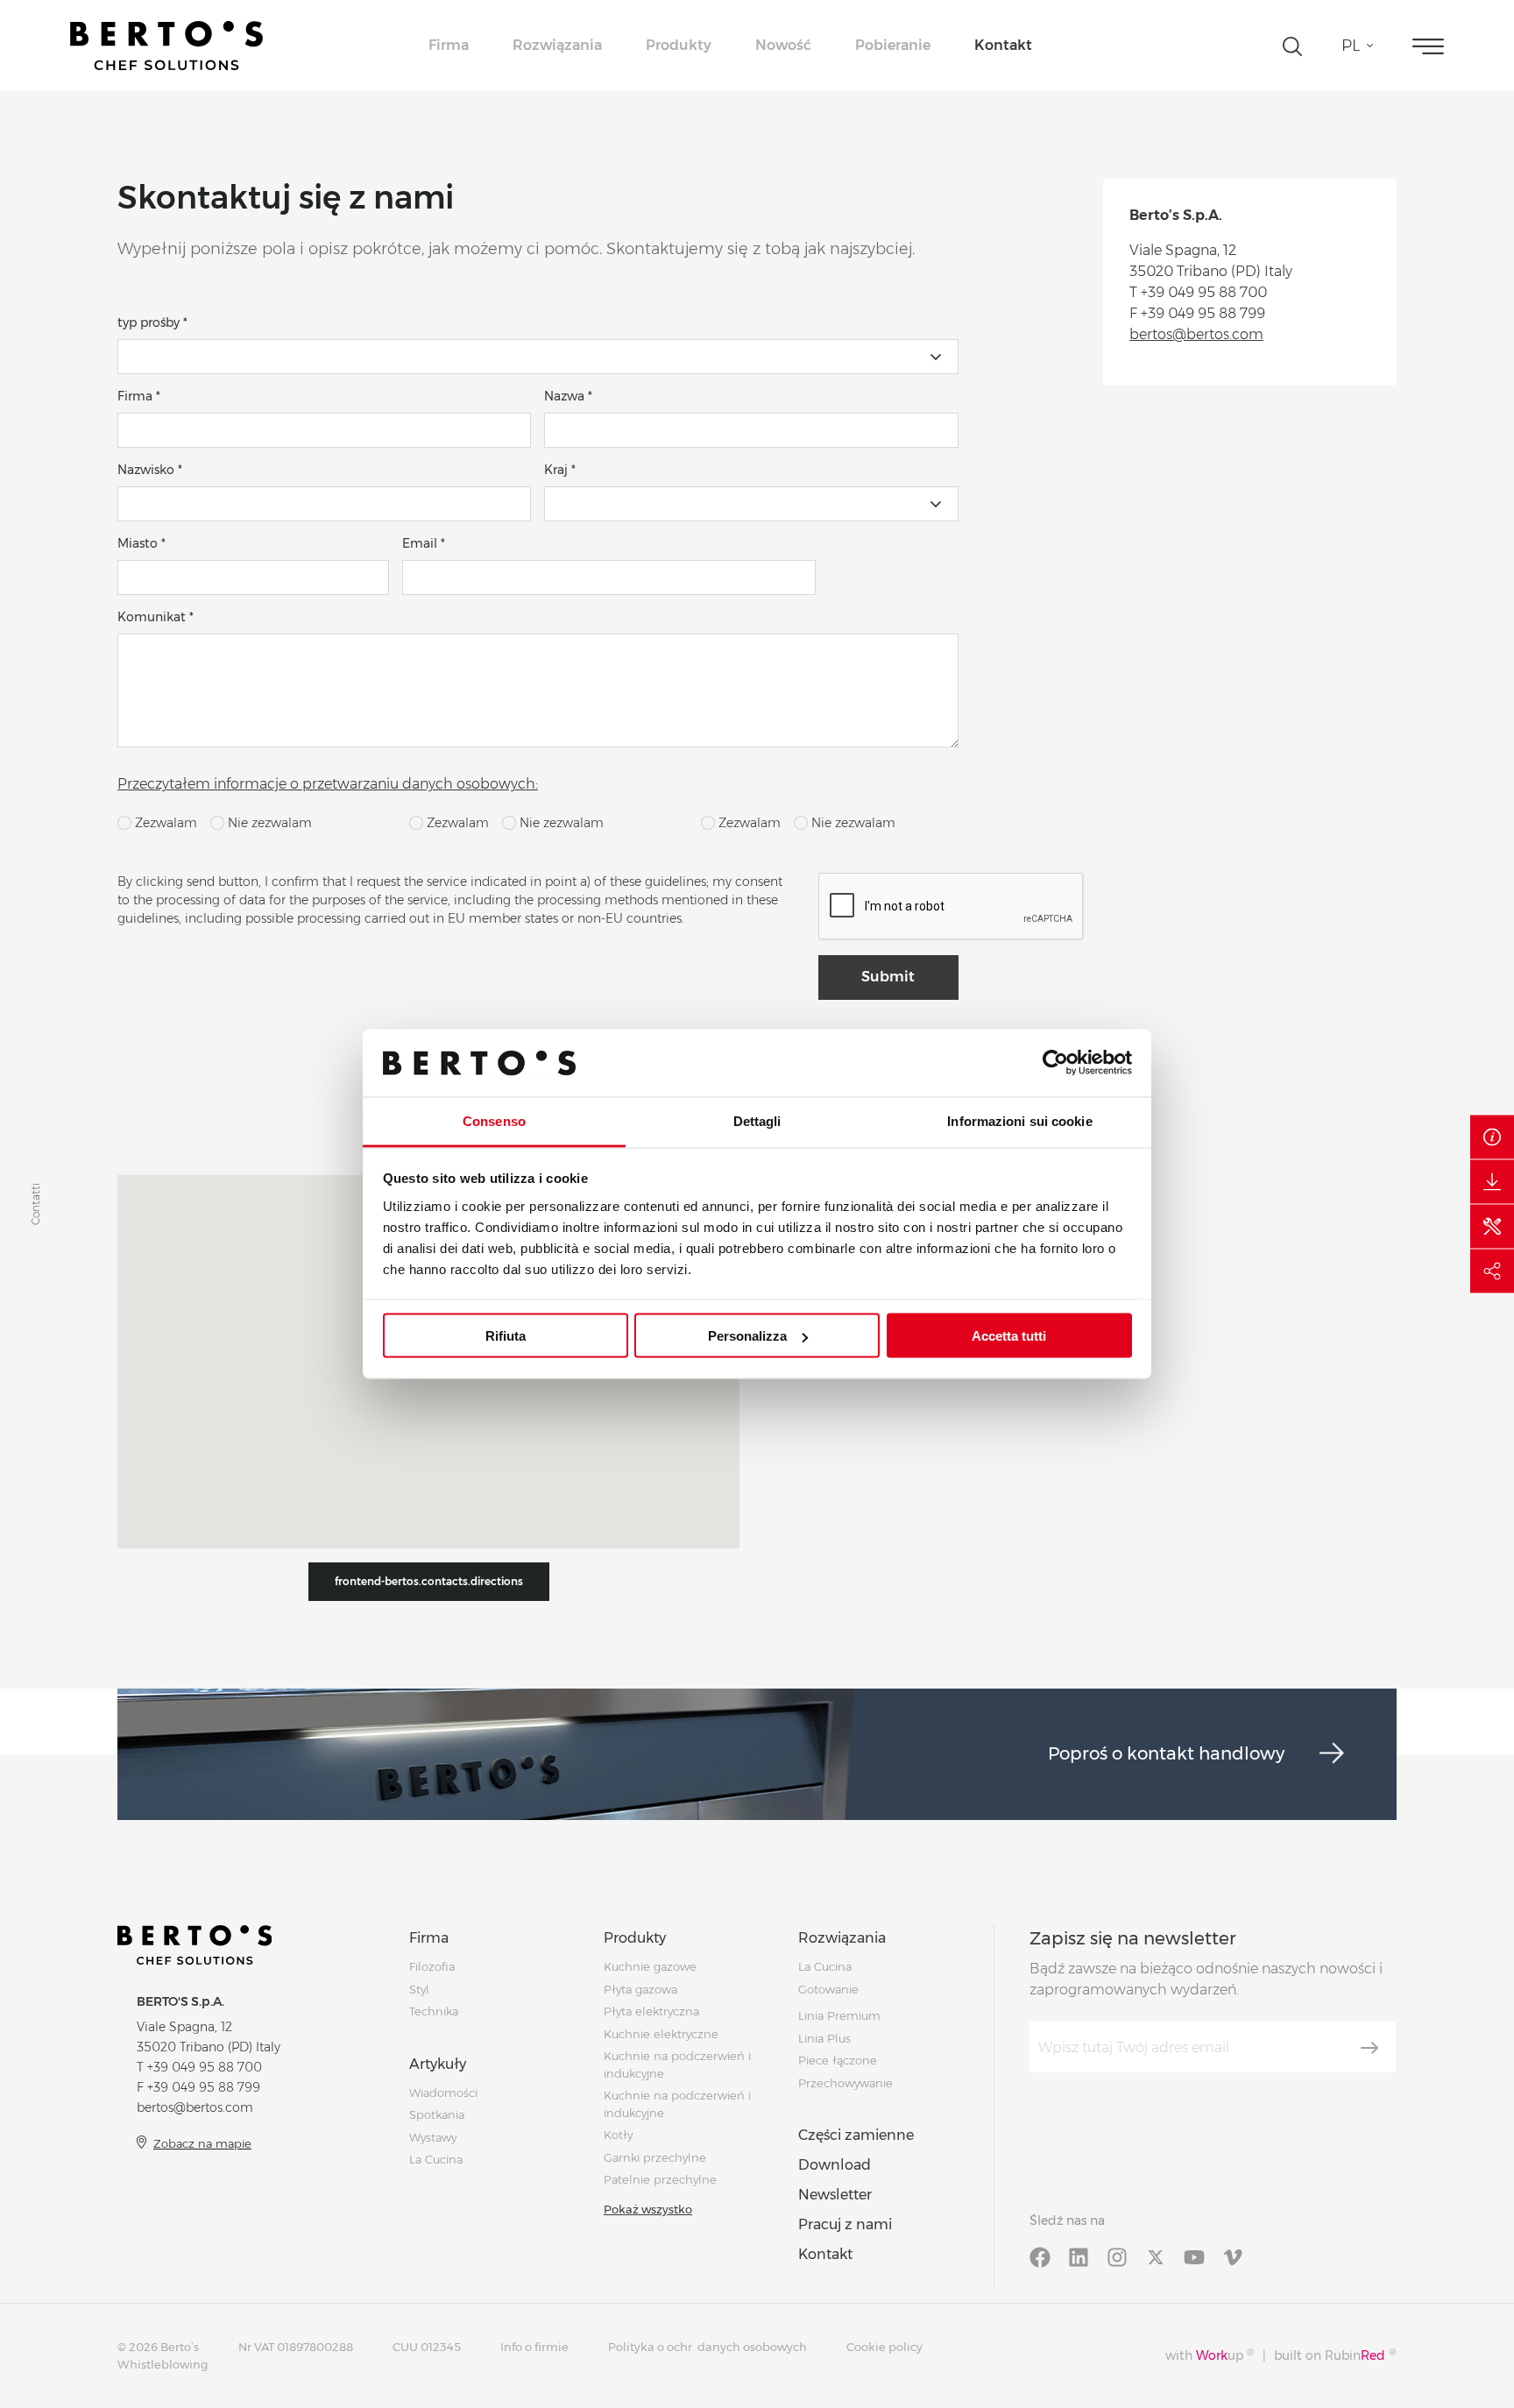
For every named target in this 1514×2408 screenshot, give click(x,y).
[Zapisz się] (1369, 2048)
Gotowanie (828, 1989)
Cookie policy (884, 2347)
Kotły (618, 2135)
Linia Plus (824, 2038)
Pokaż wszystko (648, 2209)
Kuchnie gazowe (650, 1966)
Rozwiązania (557, 45)
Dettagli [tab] (757, 1120)
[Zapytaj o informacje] (1492, 1137)
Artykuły (438, 2064)
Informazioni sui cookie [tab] (1019, 1120)
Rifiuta (506, 1336)
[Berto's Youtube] (1194, 2256)
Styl (419, 1989)
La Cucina (436, 2159)
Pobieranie (893, 45)
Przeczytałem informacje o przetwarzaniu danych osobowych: (328, 784)
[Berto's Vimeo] (1233, 2256)
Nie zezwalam (268, 823)
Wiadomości (443, 2093)
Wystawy (433, 2137)
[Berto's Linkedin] (1079, 2256)
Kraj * (560, 470)
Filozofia (432, 1966)
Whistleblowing (163, 2364)
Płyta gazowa (640, 1989)
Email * (424, 543)
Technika (434, 2011)
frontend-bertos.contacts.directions (429, 1581)
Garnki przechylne (655, 2157)
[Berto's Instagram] (1117, 2256)
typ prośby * (152, 322)
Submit (888, 977)
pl (1351, 46)
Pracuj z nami (845, 2224)
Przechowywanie (845, 2083)
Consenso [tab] (494, 1120)
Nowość (783, 45)
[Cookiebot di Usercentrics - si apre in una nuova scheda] (1055, 1063)
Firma (449, 45)
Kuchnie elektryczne (661, 2034)
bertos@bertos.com (1196, 334)
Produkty (679, 45)
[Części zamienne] (1492, 1227)
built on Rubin (1335, 2355)
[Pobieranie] (1492, 1182)
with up (1210, 2355)
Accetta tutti (1009, 1336)
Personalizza (747, 1336)
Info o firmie (534, 2347)
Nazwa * (568, 396)
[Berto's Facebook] (1040, 2256)
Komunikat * (156, 617)
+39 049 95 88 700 (1204, 292)
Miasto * (141, 543)
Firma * (139, 396)
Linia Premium (839, 2015)
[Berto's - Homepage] (166, 46)
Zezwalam (164, 823)
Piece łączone (838, 2060)
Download (835, 2165)
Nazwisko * (150, 470)
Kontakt (1003, 45)
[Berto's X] (1156, 2256)
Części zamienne (856, 2135)
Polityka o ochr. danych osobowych (707, 2347)
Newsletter (835, 2195)
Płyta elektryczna (651, 2011)
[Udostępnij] (1492, 1271)
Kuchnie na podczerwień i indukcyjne (677, 2104)
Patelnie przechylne (660, 2179)
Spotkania (437, 2114)
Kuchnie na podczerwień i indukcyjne (677, 2065)
